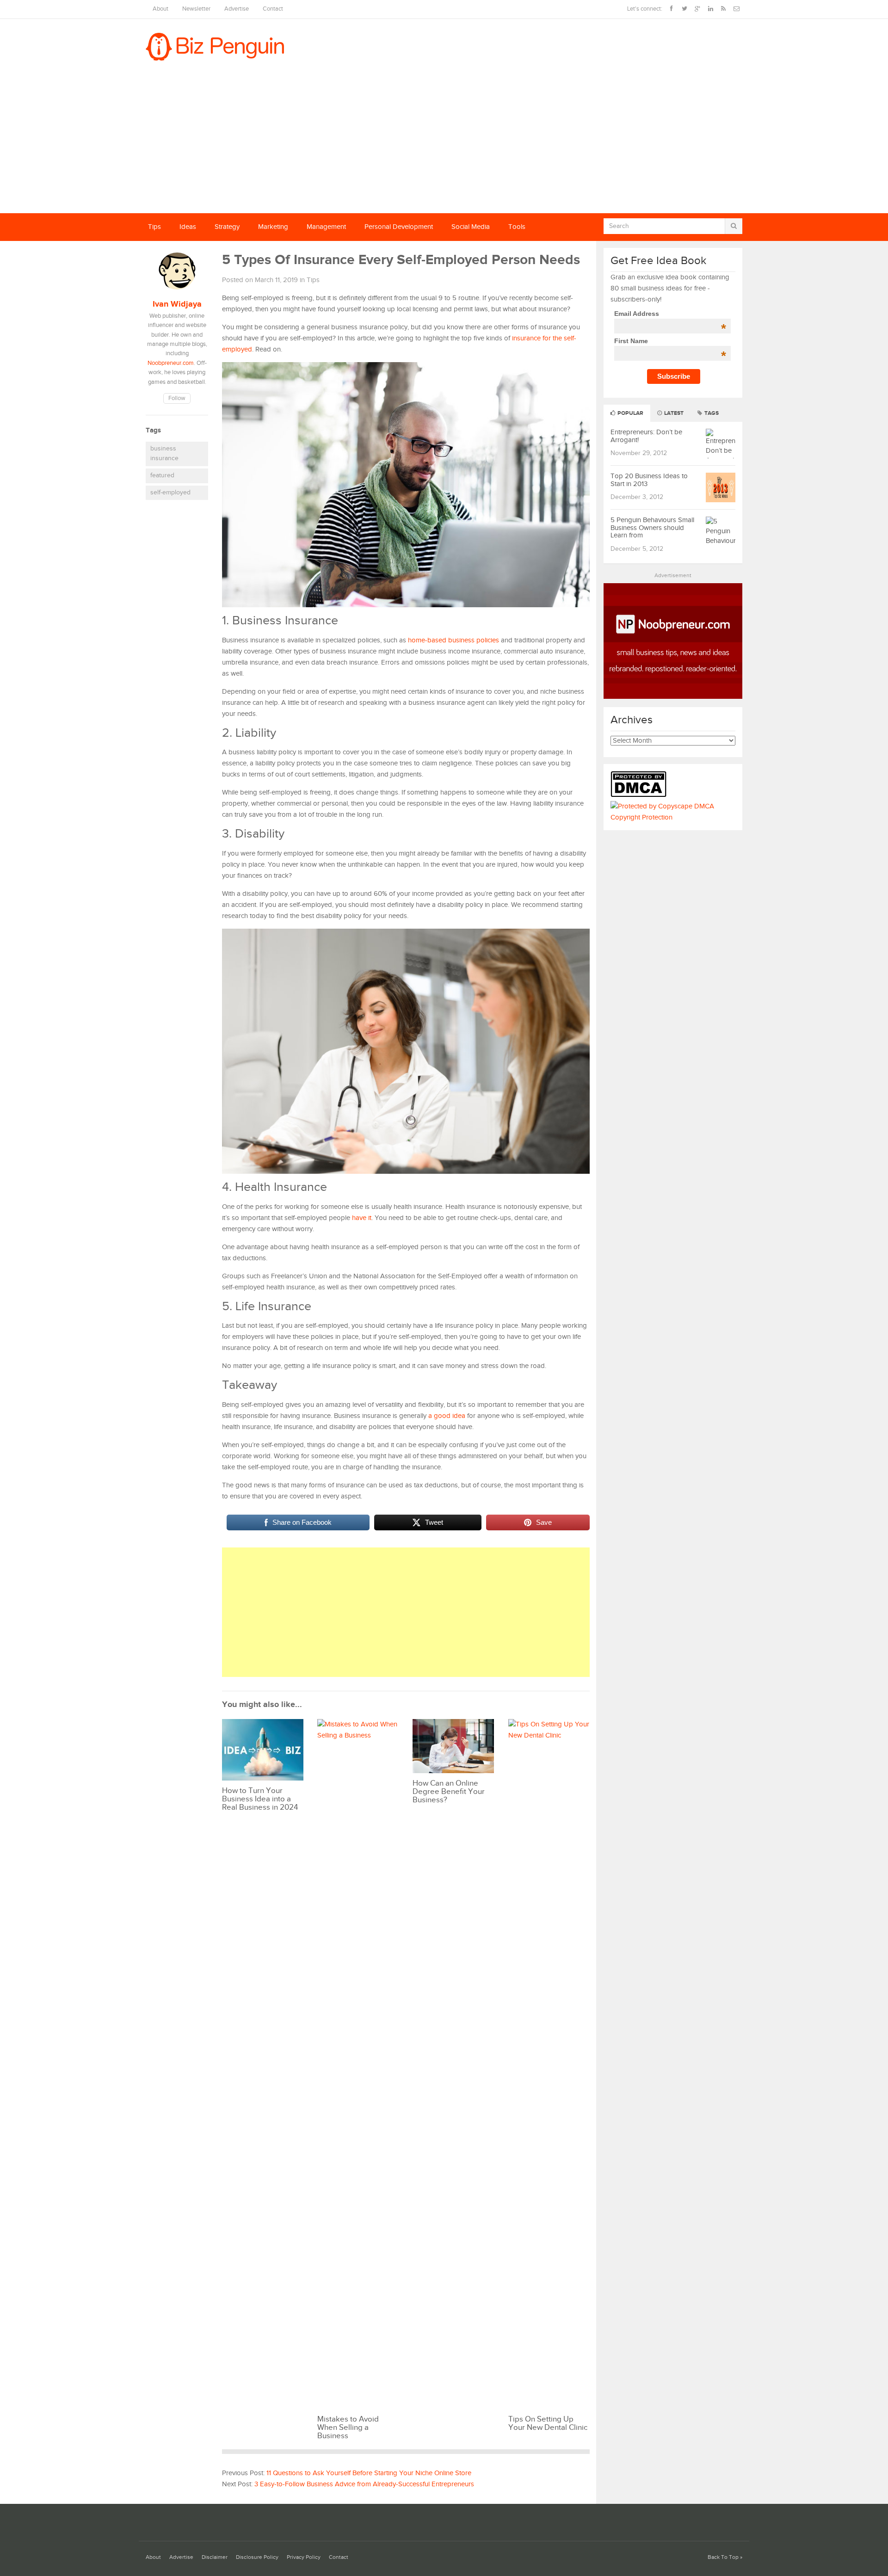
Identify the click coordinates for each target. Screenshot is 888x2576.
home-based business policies (453, 640)
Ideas (188, 227)
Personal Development (399, 227)
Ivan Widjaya (177, 304)
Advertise (237, 9)
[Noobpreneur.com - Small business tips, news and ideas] (673, 697)
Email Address (670, 314)
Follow (177, 398)
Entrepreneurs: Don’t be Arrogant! (646, 436)
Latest (673, 413)
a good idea (447, 1416)
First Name (670, 341)
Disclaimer (215, 2557)
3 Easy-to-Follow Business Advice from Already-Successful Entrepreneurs (364, 2484)
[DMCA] (641, 795)
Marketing (273, 227)
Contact (273, 9)
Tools (517, 227)
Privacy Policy (304, 2557)
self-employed (170, 493)
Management (326, 227)
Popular (630, 413)
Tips (154, 227)
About (160, 9)
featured (162, 475)
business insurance (164, 454)
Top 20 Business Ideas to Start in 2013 (649, 480)
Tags (711, 413)
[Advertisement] (444, 144)
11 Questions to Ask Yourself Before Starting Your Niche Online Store (369, 2473)
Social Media (471, 227)
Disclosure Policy (257, 2557)
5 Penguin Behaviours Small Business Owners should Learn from (652, 528)
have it (362, 1218)
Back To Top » (725, 2557)
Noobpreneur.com (171, 363)
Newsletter (196, 9)
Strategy (227, 227)
